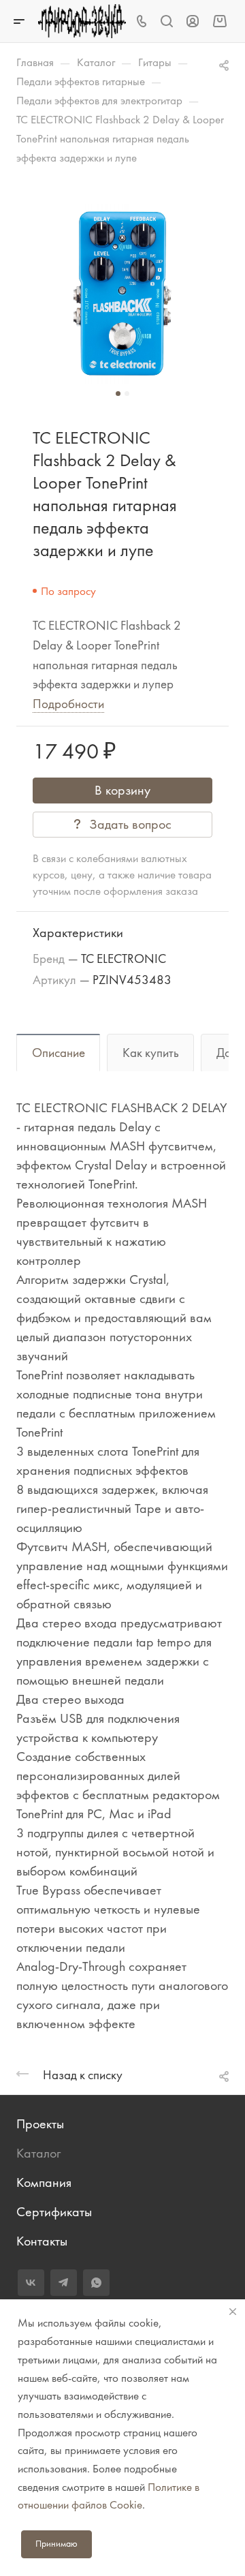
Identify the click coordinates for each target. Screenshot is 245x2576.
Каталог (38, 2153)
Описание (59, 1053)
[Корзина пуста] (219, 21)
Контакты (42, 2241)
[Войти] (193, 21)
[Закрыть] (233, 2312)
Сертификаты (54, 2212)
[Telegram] (64, 2283)
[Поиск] (166, 21)
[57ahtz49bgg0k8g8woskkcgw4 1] (122, 294)
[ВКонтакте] (31, 2283)
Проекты (40, 2124)
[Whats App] (96, 2283)
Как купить (151, 1053)
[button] (118, 394)
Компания (44, 2182)
